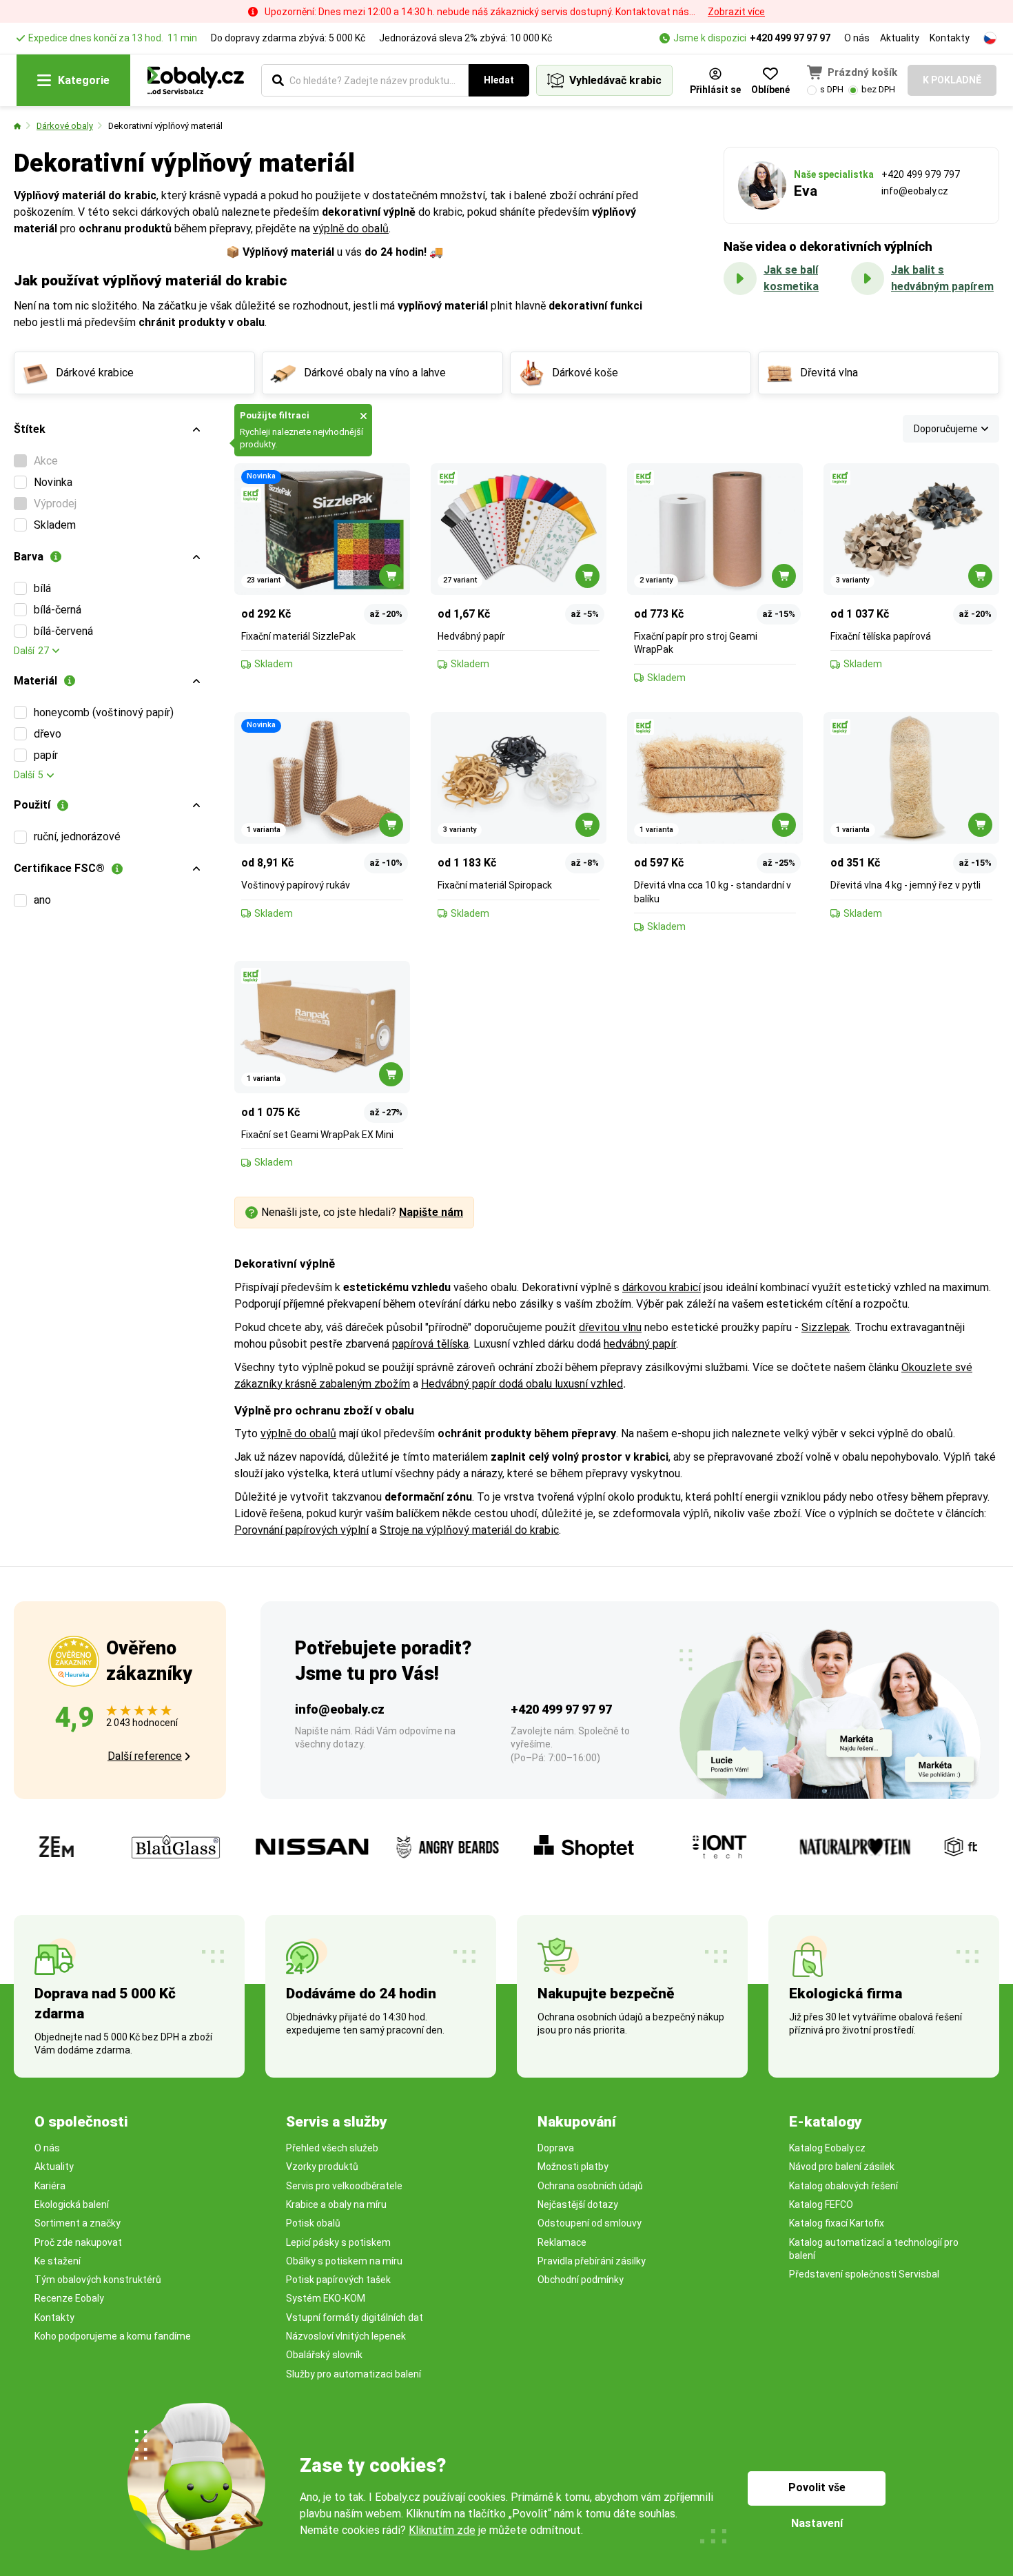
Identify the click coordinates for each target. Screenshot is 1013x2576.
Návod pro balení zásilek (842, 2167)
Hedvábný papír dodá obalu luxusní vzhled (522, 1384)
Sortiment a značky (78, 2223)
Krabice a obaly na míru (336, 2204)
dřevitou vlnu (610, 1327)
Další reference (145, 1756)
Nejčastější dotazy (578, 2204)
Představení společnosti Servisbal (864, 2274)
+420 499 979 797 (921, 174)
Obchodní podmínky (581, 2280)
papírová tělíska (430, 1344)
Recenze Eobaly (69, 2298)
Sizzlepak (826, 1327)
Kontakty (950, 38)
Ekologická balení (72, 2204)
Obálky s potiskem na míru (344, 2261)
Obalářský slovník (324, 2355)
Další (31, 651)
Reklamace (562, 2242)
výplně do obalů (351, 229)
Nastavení (817, 2523)
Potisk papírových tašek (338, 2280)
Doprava (556, 2148)
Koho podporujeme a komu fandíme (113, 2336)
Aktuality (900, 38)
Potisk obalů (313, 2223)
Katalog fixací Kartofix (837, 2223)
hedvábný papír (640, 1344)
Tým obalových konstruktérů (98, 2280)
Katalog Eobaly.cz (827, 2148)
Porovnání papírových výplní (301, 1530)
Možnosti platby (573, 2167)
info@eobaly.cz (915, 191)
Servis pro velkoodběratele (344, 2186)
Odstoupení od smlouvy (590, 2223)
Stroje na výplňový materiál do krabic (469, 1530)
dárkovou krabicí (662, 1287)
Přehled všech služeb (332, 2148)
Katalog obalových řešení (843, 2186)
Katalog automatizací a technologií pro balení (874, 2249)
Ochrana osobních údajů (590, 2186)
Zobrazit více (736, 12)
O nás (857, 38)
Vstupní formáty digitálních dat (355, 2318)
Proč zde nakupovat (78, 2242)
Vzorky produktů (322, 2167)
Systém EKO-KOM (326, 2298)
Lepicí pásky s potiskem (338, 2242)
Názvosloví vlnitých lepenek (346, 2336)
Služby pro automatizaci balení (354, 2374)
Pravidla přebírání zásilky (592, 2261)
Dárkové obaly (65, 126)
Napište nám (431, 1212)
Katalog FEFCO (821, 2204)
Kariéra (50, 2186)
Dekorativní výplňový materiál (165, 126)
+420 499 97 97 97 (790, 38)
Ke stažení (58, 2261)
